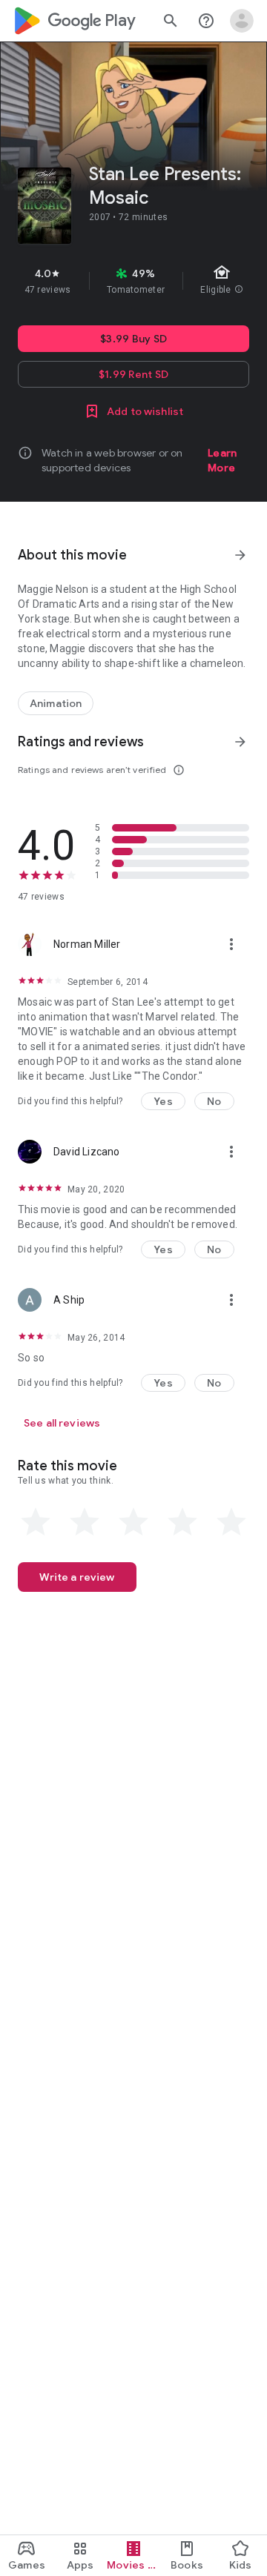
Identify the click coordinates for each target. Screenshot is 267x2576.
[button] (163, 1101)
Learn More (222, 460)
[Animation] (56, 703)
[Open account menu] (242, 21)
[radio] (36, 1522)
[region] (133, 281)
